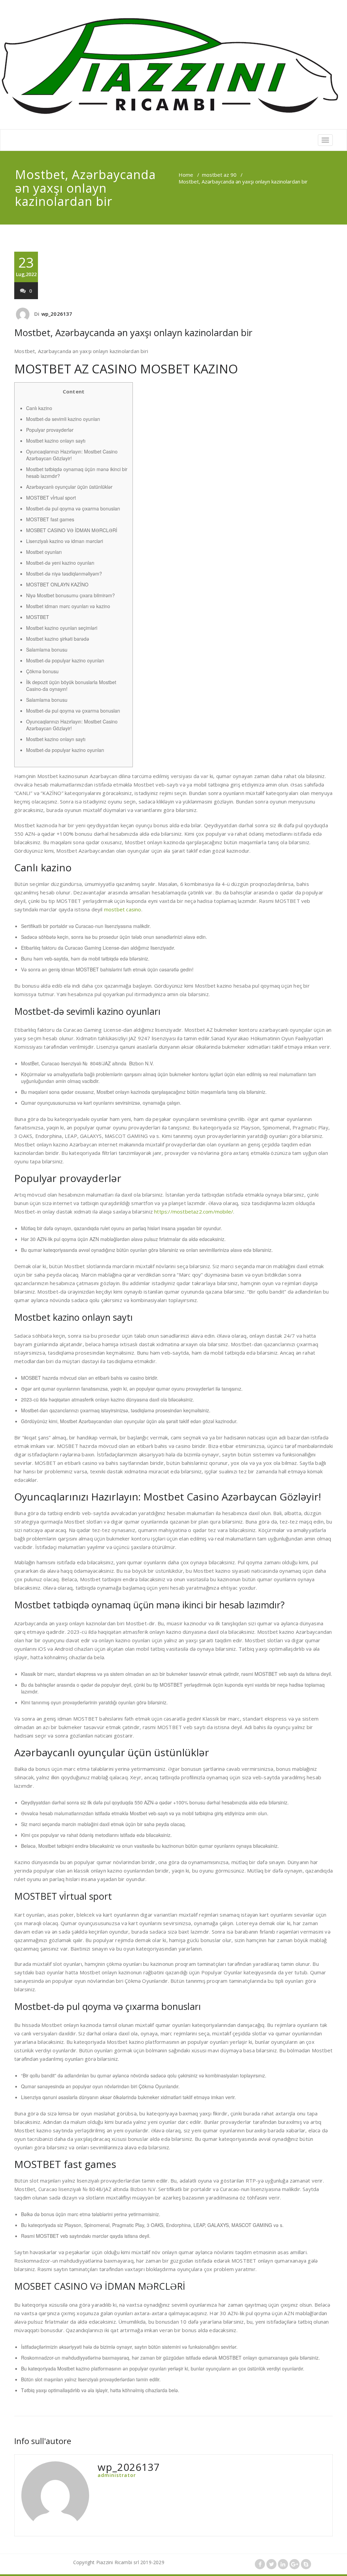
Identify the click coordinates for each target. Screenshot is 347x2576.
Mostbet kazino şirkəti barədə (58, 639)
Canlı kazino (39, 408)
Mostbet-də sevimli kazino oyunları (63, 419)
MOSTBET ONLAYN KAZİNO (57, 584)
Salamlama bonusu (47, 650)
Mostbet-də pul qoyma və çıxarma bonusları (73, 508)
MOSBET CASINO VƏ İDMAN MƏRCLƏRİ (72, 530)
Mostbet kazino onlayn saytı (56, 441)
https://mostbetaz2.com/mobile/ (194, 1212)
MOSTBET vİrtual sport (51, 498)
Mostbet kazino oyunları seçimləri (62, 628)
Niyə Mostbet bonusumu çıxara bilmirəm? (70, 595)
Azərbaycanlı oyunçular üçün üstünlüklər (69, 487)
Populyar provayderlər (50, 430)
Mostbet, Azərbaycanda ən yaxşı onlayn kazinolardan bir (133, 333)
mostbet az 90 (219, 175)
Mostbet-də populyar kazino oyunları (65, 660)
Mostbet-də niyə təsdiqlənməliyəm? (64, 574)
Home (186, 175)
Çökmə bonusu (42, 671)
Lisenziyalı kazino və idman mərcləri (65, 541)
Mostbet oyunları (44, 552)
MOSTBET (38, 617)
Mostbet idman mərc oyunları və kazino (68, 606)
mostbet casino (123, 909)
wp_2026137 (57, 314)
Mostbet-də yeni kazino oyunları (60, 563)
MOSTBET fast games (50, 519)
